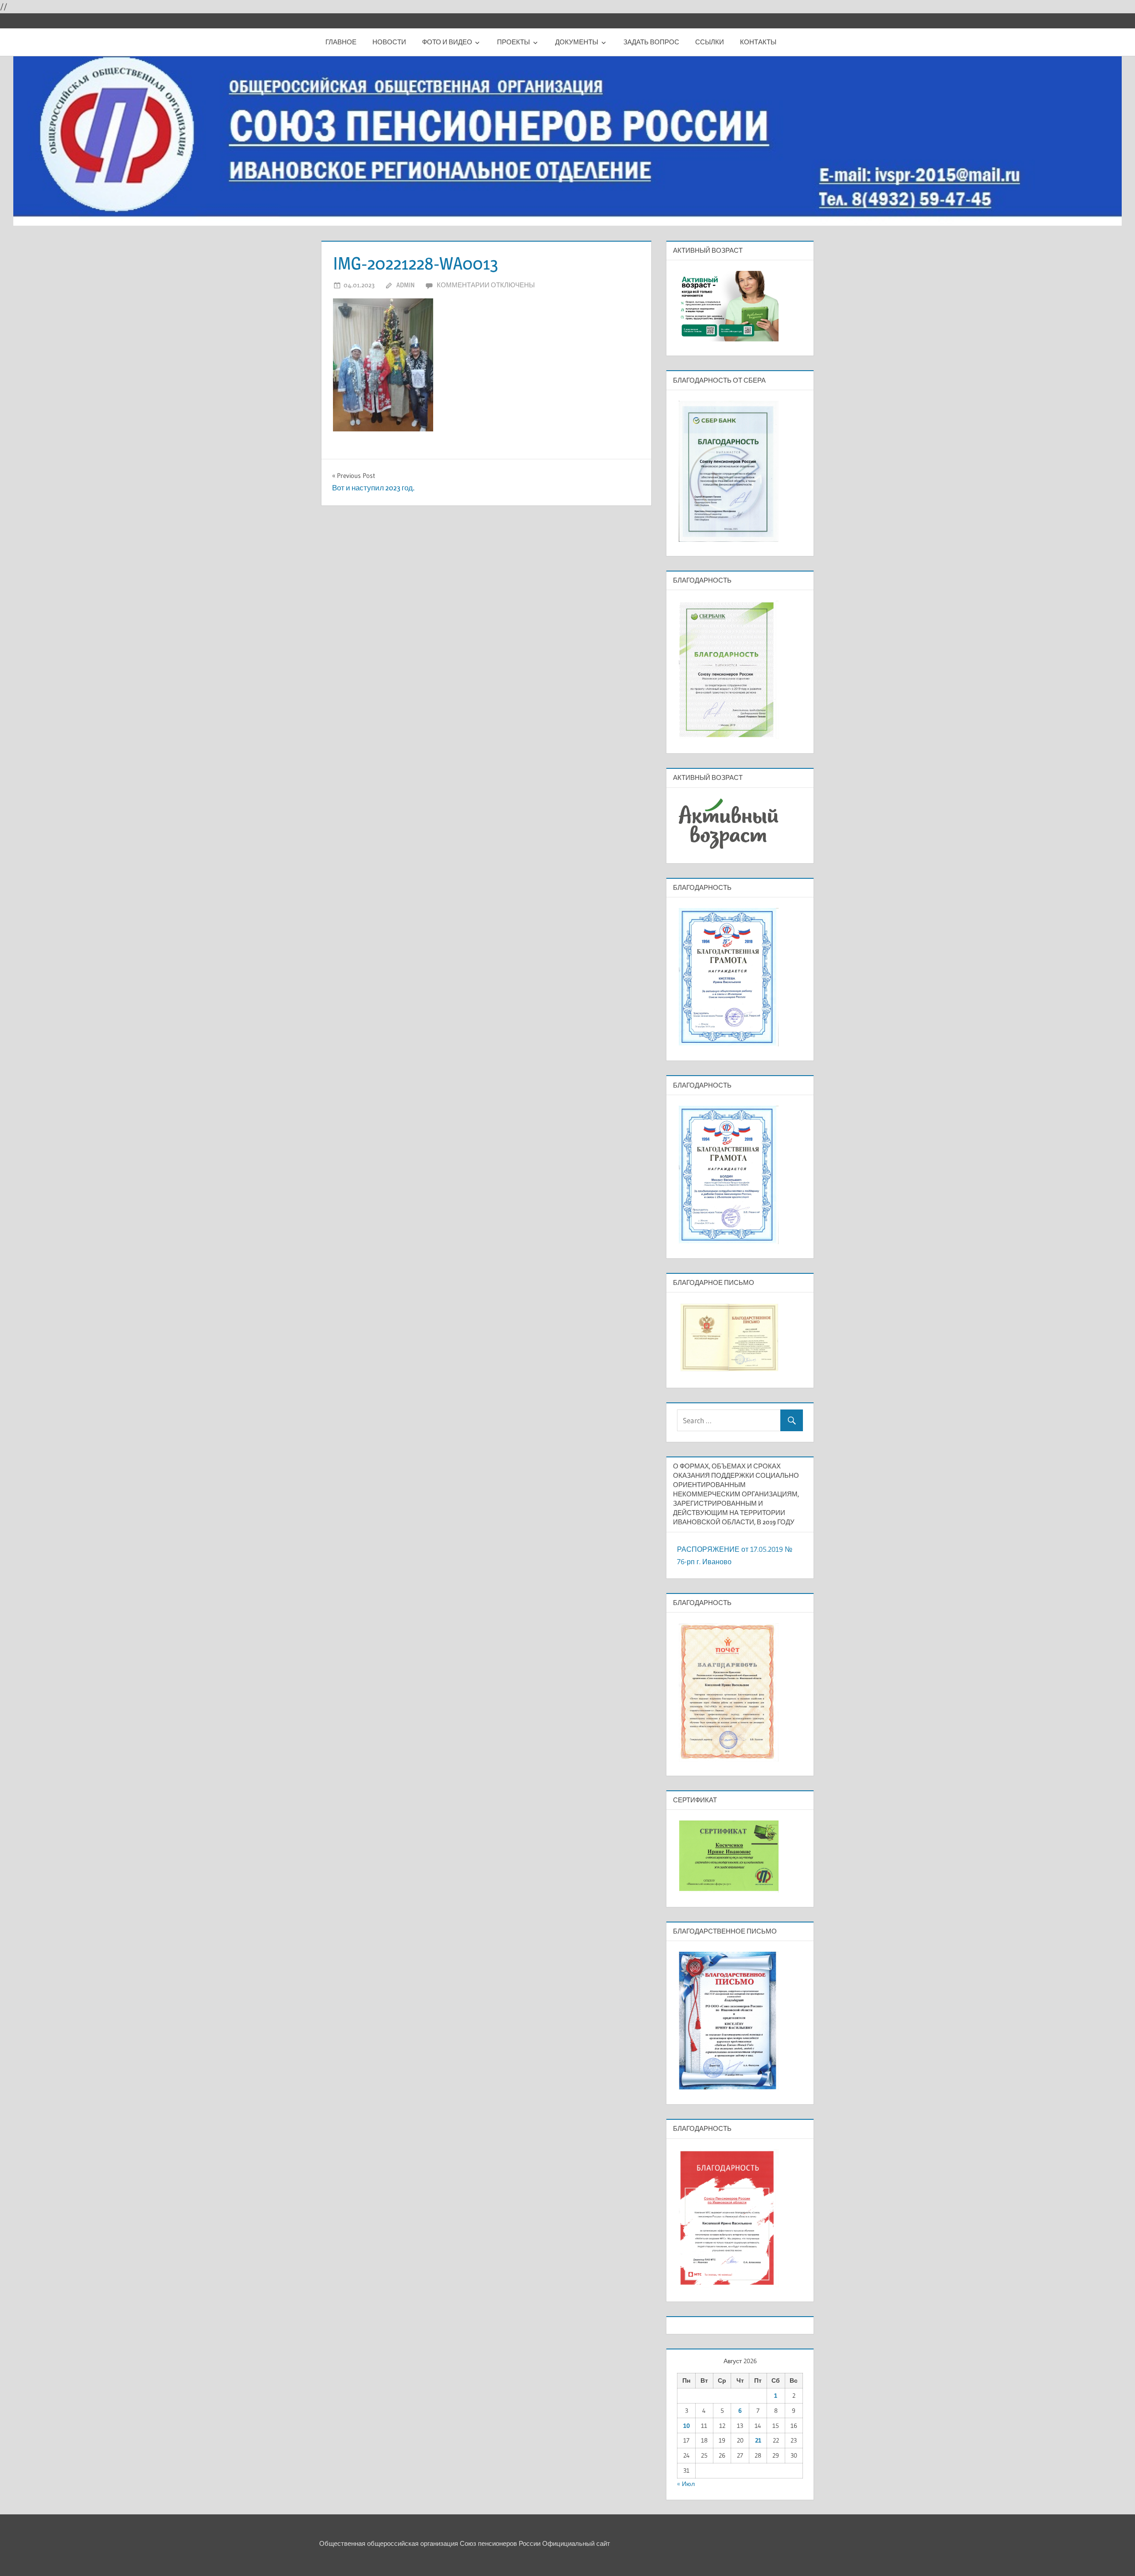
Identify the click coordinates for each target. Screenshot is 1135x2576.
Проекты (513, 42)
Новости (389, 42)
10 (687, 2426)
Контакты (758, 42)
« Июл (686, 2484)
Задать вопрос (651, 42)
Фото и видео (447, 42)
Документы (577, 42)
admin (405, 285)
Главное (341, 42)
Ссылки (710, 42)
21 (758, 2440)
